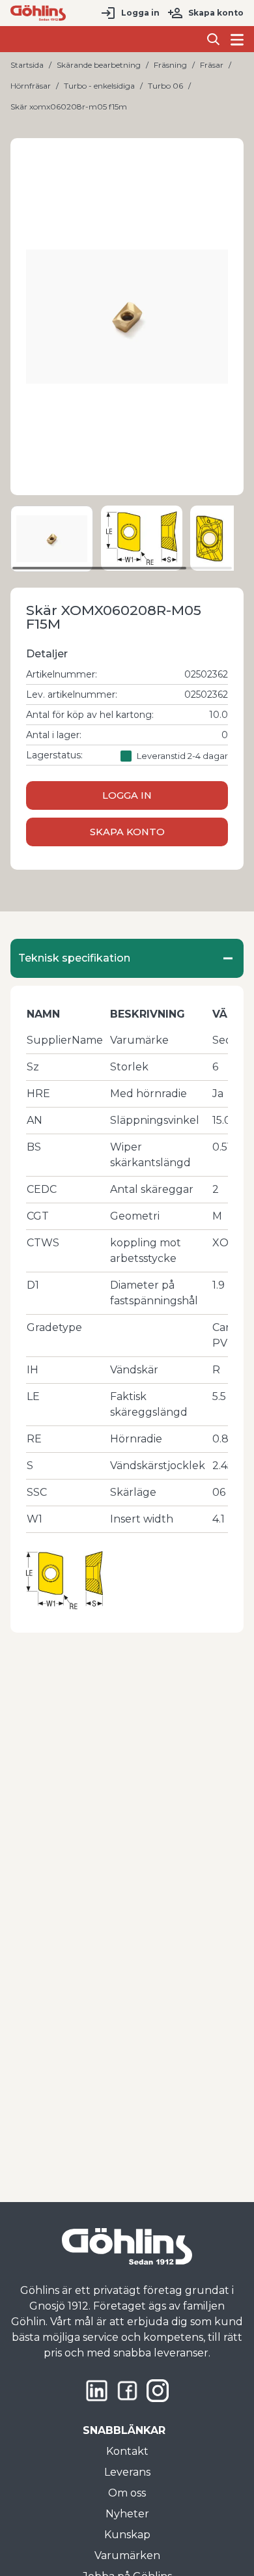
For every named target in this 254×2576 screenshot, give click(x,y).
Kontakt (127, 2451)
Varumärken (127, 2555)
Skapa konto (216, 13)
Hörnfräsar (31, 86)
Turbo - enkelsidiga (99, 86)
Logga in (140, 13)
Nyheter (127, 2514)
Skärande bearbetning (99, 65)
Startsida (27, 65)
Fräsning (170, 65)
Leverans (127, 2472)
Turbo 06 (165, 86)
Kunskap (127, 2535)
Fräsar (212, 65)
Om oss (127, 2493)
